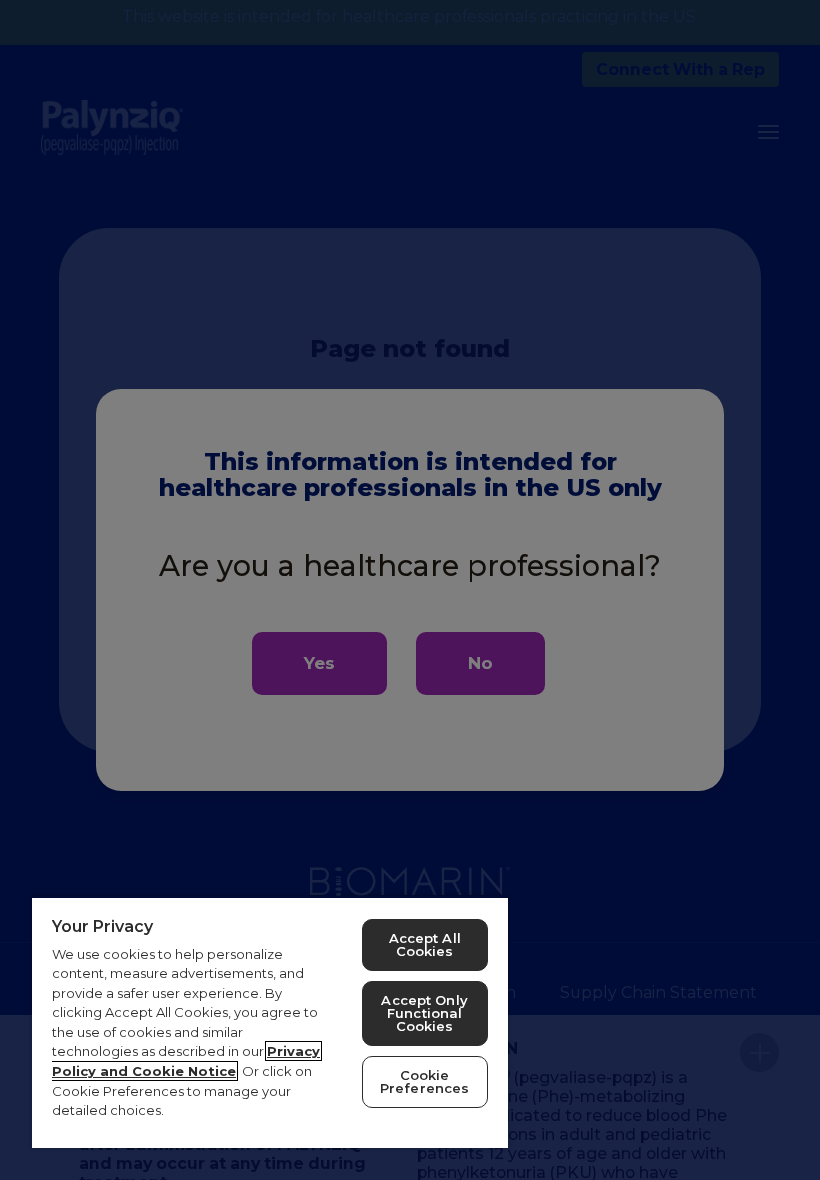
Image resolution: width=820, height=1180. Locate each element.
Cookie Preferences (424, 1081)
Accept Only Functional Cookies (424, 1013)
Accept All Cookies (425, 944)
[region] (270, 1022)
